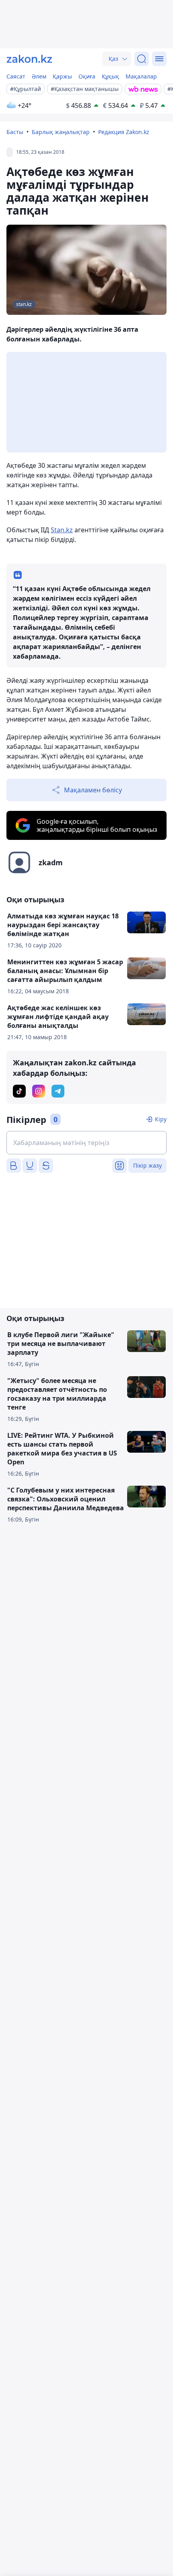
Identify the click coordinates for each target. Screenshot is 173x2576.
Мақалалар (141, 76)
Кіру (161, 1119)
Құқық (110, 76)
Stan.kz (62, 530)
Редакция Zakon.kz (124, 132)
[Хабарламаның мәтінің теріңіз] (86, 1143)
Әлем (39, 76)
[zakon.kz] (29, 59)
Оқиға (87, 76)
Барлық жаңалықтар (61, 132)
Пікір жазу (147, 1165)
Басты (15, 132)
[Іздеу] (142, 59)
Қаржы (62, 76)
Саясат (16, 76)
